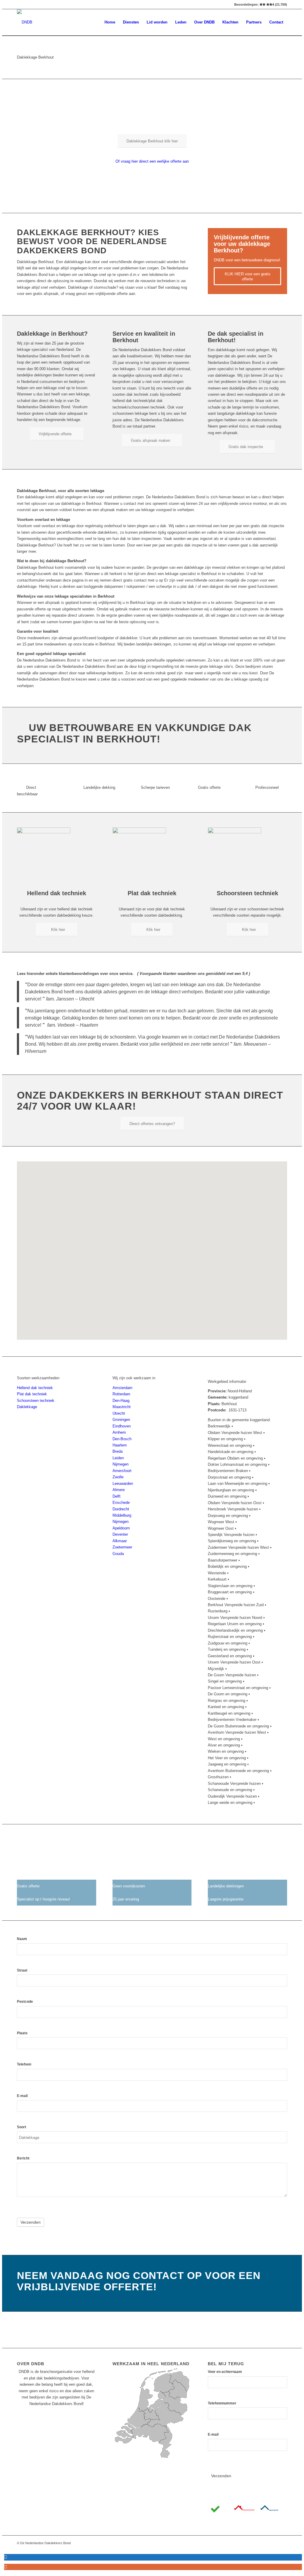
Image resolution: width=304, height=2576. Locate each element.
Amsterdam (122, 1388)
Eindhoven (122, 1426)
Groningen (121, 1420)
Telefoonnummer (222, 2403)
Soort (22, 2127)
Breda (118, 1451)
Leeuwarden (123, 1483)
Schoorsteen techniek (36, 1401)
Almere (119, 1490)
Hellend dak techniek (35, 1388)
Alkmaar (120, 1541)
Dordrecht (121, 1509)
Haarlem (120, 1445)
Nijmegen (121, 1464)
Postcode (25, 2002)
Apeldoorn (121, 1528)
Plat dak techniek (32, 1394)
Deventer (120, 1534)
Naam (22, 1939)
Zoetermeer (122, 1547)
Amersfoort (122, 1471)
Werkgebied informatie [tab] (227, 1382)
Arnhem (119, 1432)
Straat (22, 1970)
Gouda (118, 1554)
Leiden (118, 1458)
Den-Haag (121, 1401)
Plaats (22, 2033)
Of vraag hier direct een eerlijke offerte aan (152, 161)
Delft (117, 1496)
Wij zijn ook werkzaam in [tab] (134, 1378)
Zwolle (118, 1477)
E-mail (22, 2096)
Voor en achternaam (225, 2372)
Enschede (121, 1503)
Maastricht (122, 1407)
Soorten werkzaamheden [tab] (38, 1378)
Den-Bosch (122, 1439)
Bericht (23, 2158)
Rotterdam (121, 1394)
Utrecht (119, 1413)
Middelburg (122, 1515)
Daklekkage (27, 1407)
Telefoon (24, 2064)
